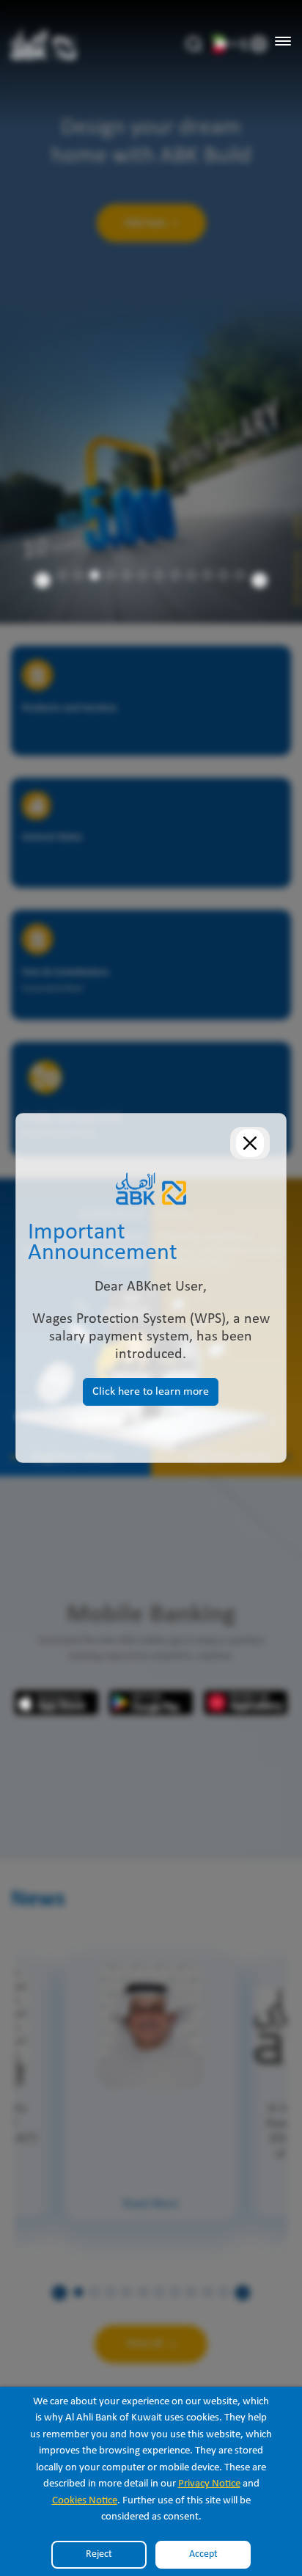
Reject (99, 2554)
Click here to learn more (151, 1392)
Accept (203, 2554)
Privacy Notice (209, 2484)
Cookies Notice (85, 2501)
